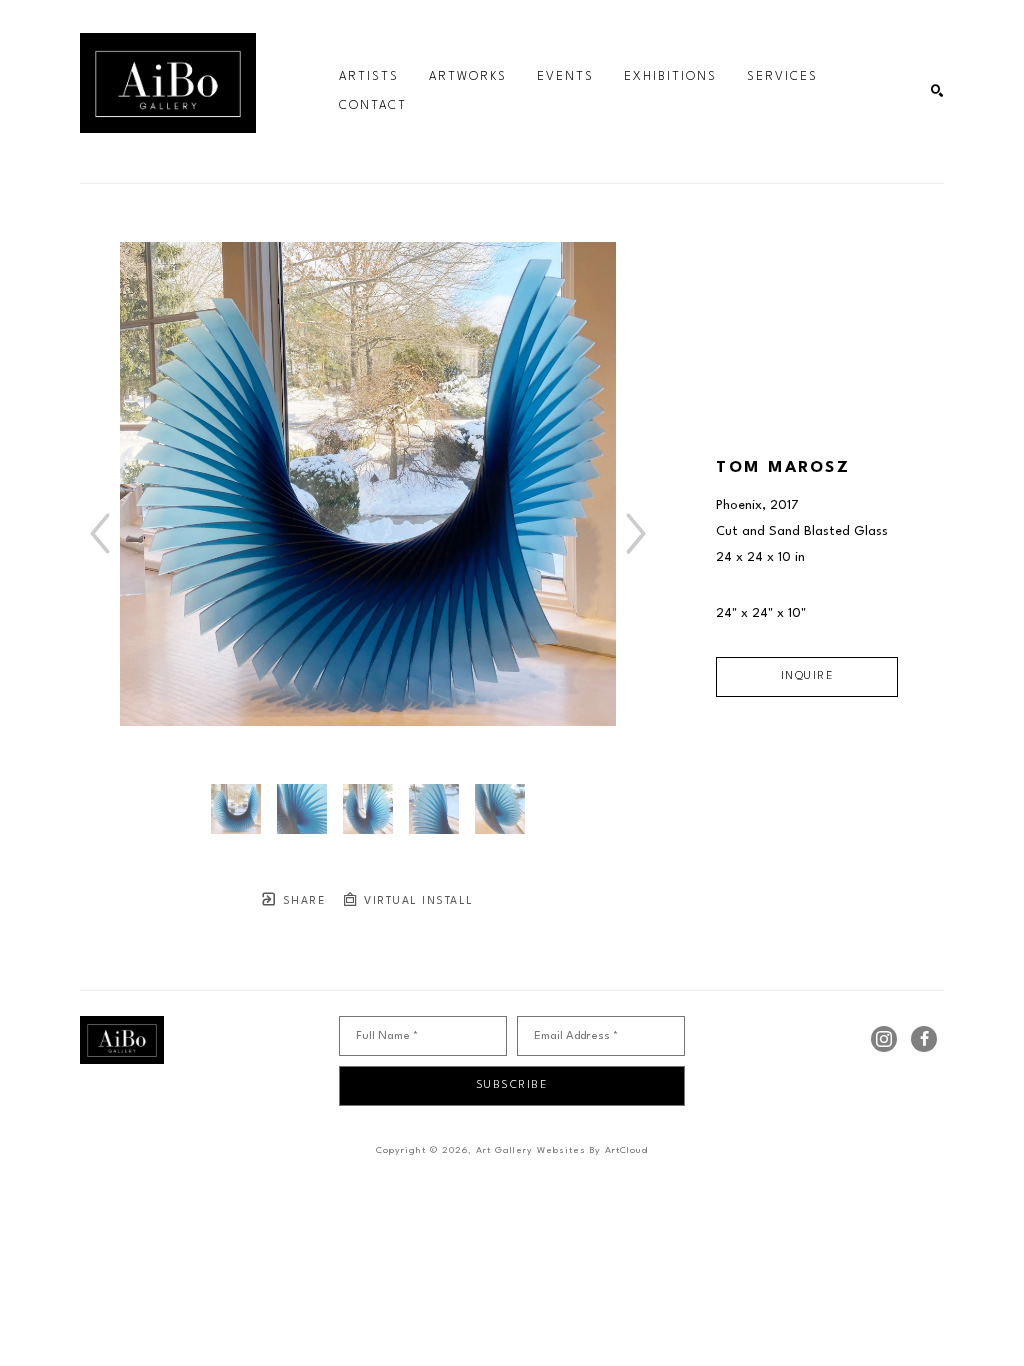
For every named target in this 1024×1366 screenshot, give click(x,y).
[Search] (937, 91)
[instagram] (884, 1039)
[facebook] (924, 1039)
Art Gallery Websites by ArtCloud (562, 1150)
